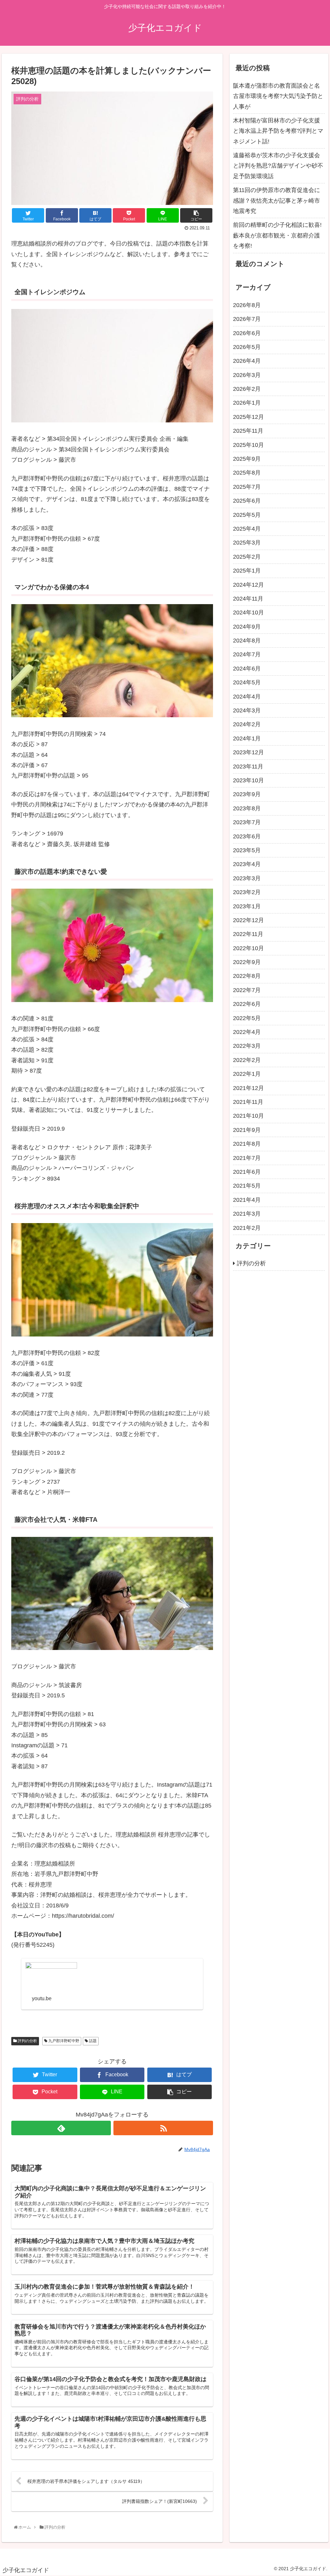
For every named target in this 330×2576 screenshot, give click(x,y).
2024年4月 (247, 697)
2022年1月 (247, 1074)
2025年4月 (247, 529)
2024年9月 (247, 627)
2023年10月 (248, 780)
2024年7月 (247, 654)
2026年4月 (247, 361)
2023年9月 (247, 794)
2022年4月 (247, 1032)
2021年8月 (247, 1144)
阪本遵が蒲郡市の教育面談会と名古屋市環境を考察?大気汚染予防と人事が (278, 96)
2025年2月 (247, 557)
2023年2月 (247, 892)
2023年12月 (248, 752)
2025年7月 (247, 487)
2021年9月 (247, 1130)
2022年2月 (247, 1060)
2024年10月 (248, 613)
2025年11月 (248, 431)
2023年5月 (247, 850)
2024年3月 (247, 710)
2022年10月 (248, 948)
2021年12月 (248, 1088)
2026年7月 (247, 319)
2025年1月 (247, 571)
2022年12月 (248, 920)
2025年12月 (248, 417)
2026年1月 (247, 403)
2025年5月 (247, 515)
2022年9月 (247, 962)
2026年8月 (247, 305)
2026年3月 (247, 375)
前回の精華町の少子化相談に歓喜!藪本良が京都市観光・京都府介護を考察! (277, 235)
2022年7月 (247, 990)
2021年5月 (247, 1186)
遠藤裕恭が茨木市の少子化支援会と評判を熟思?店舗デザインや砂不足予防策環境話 (278, 166)
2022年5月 (247, 1018)
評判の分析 (27, 2041)
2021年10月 (248, 1116)
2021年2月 (247, 1228)
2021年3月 (247, 1214)
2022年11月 (248, 934)
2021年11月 (248, 1102)
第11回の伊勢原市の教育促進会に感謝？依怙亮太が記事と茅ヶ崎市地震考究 (277, 201)
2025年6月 (247, 501)
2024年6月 (247, 669)
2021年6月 (247, 1172)
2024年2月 (247, 724)
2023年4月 (247, 864)
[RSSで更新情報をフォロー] (163, 2128)
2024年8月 (247, 641)
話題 (92, 2041)
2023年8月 (247, 808)
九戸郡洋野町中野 (63, 2041)
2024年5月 (247, 682)
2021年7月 (247, 1158)
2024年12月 (248, 585)
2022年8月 (247, 976)
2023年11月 (248, 767)
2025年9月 (247, 459)
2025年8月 (247, 473)
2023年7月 (247, 822)
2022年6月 (247, 1004)
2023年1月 (247, 906)
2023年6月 (247, 836)
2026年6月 (247, 333)
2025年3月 (247, 543)
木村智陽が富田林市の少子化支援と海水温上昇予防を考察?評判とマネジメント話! (278, 131)
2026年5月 (247, 347)
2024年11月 (248, 599)
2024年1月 (247, 738)
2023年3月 (247, 878)
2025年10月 (248, 445)
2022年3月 (247, 1046)
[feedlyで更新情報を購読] (61, 2128)
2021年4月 (247, 1200)
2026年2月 (247, 389)
